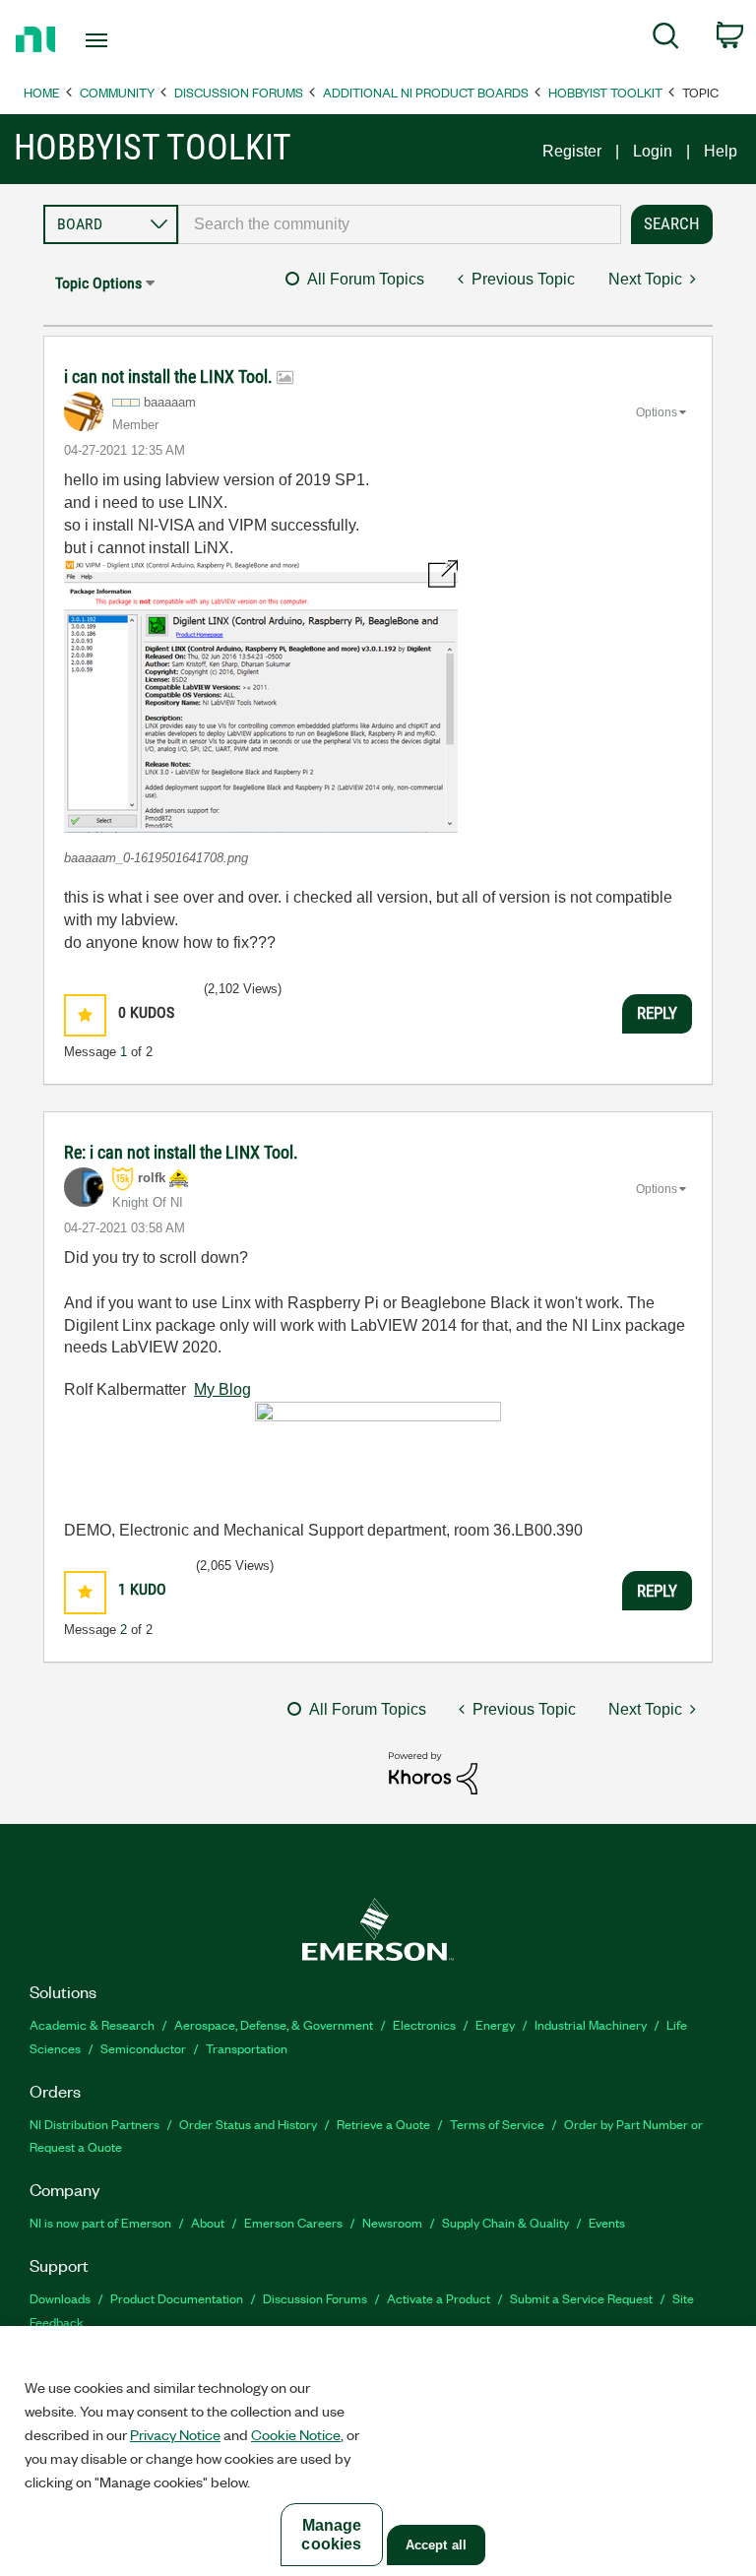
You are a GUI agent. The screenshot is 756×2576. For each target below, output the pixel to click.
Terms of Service (497, 2124)
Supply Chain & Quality (505, 2222)
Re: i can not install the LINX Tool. (181, 1152)
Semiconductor (143, 2048)
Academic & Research (92, 2024)
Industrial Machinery (591, 2024)
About (208, 2222)
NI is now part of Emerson (100, 2222)
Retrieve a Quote (383, 2124)
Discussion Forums (239, 92)
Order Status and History (248, 2124)
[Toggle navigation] (119, 40)
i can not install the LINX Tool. (170, 377)
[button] (261, 696)
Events (607, 2222)
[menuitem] (666, 39)
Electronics (424, 2024)
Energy (495, 2024)
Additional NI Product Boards (426, 92)
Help (721, 151)
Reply (657, 1013)
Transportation (247, 2048)
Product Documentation (177, 2298)
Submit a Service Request (581, 2298)
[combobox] (400, 224)
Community (117, 92)
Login (653, 151)
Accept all (436, 2545)
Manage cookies (331, 2535)
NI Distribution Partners (94, 2124)
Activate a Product (439, 2298)
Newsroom (392, 2222)
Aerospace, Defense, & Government (274, 2024)
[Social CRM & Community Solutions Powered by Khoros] (433, 1772)
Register (572, 151)
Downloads (60, 2298)
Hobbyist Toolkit (605, 92)
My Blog (222, 1389)
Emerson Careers (293, 2222)
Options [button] (657, 412)
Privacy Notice (175, 2434)
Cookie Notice (296, 2434)
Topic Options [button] (98, 283)
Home (42, 92)
